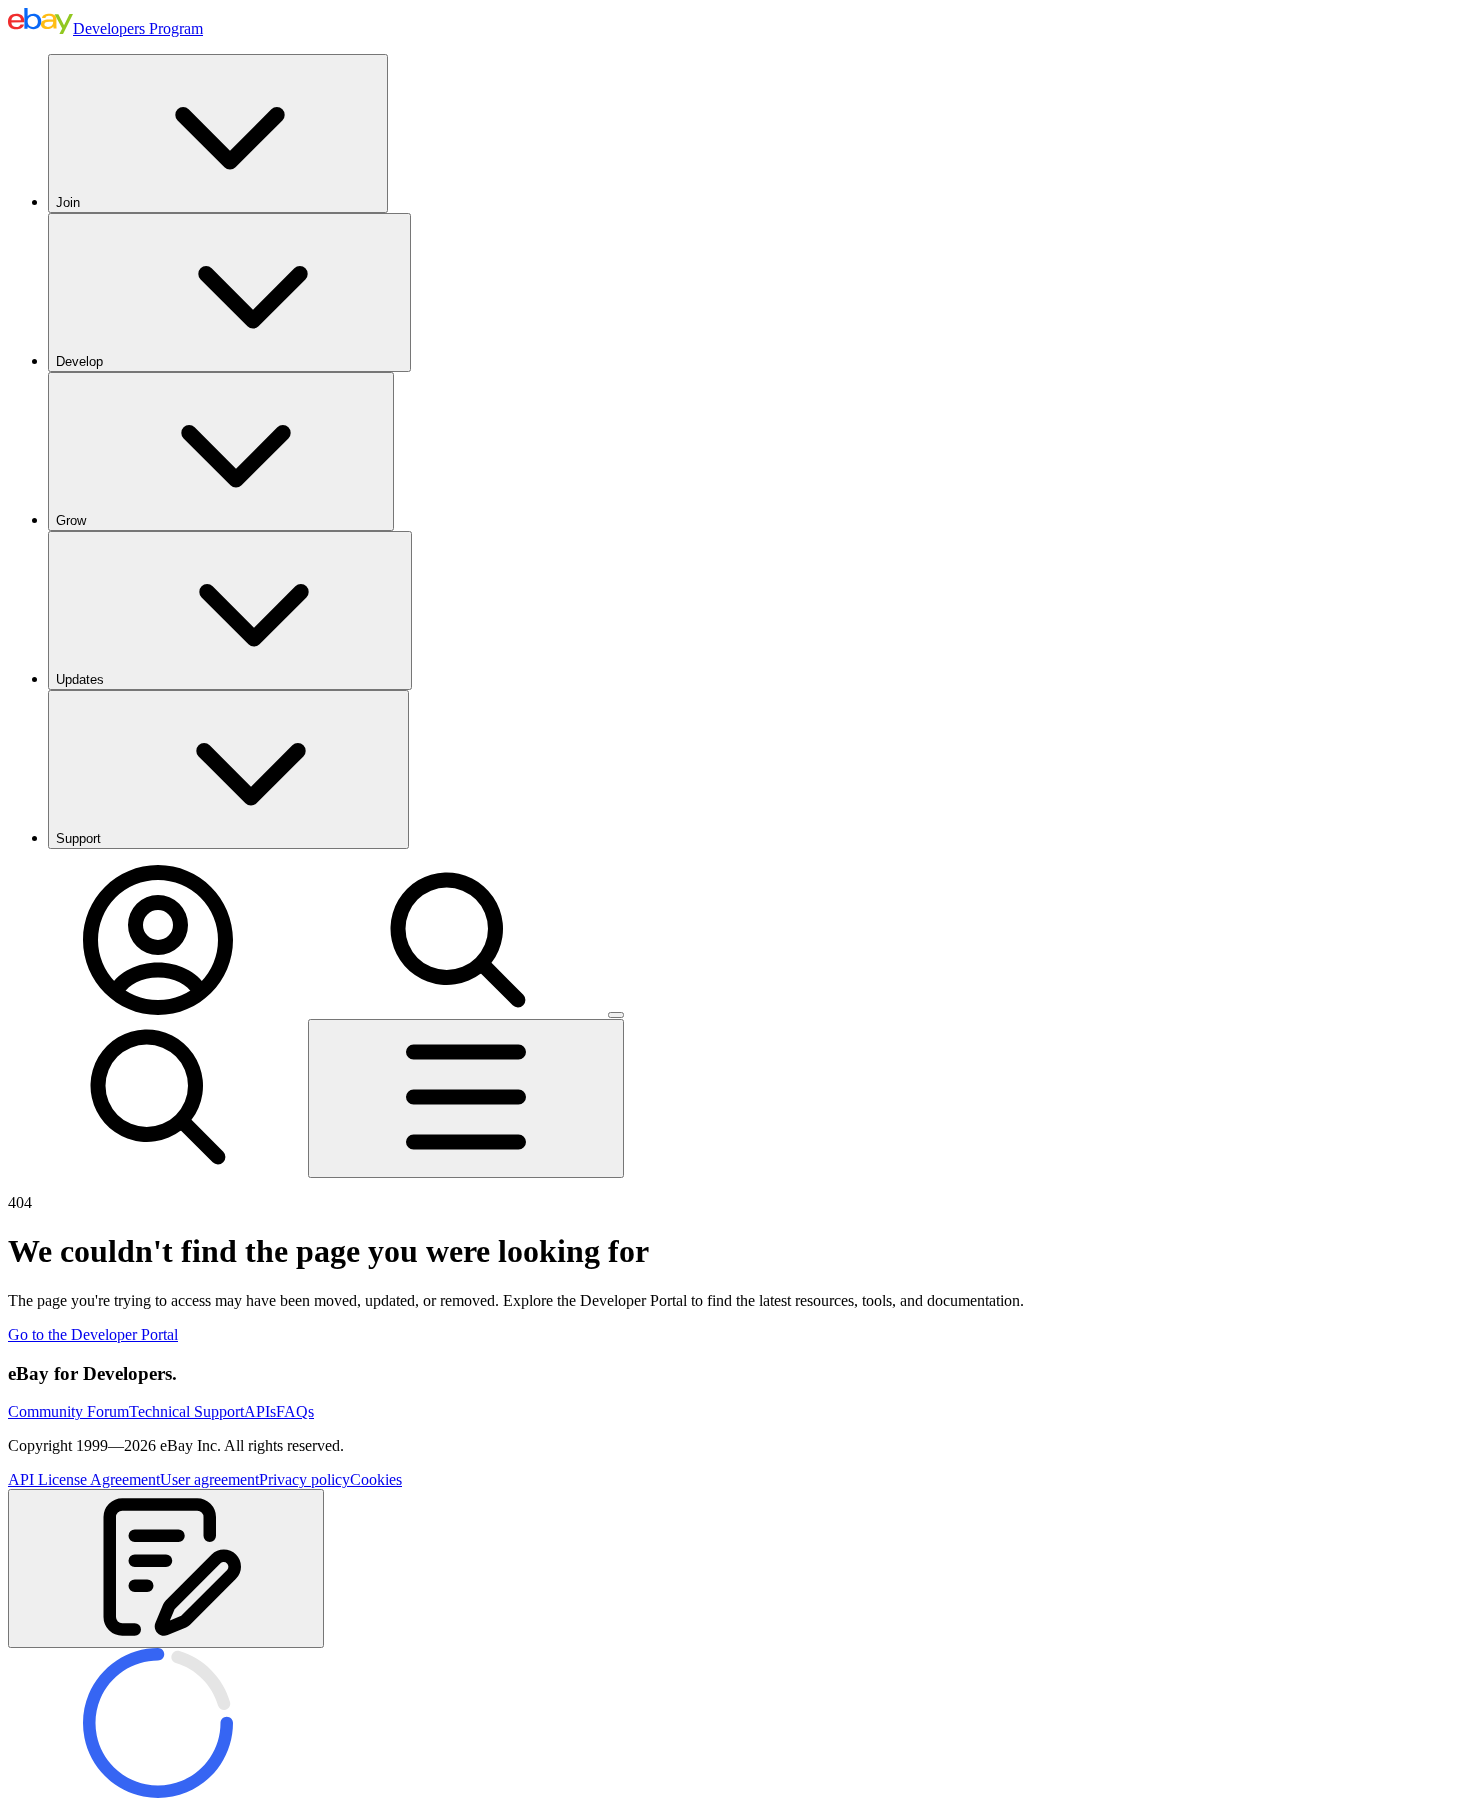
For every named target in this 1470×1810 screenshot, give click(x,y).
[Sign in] (158, 1009)
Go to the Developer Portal (93, 1334)
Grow (71, 520)
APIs (260, 1411)
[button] (166, 1568)
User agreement (209, 1479)
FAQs (295, 1411)
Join (68, 202)
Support (78, 838)
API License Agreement (84, 1479)
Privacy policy (304, 1479)
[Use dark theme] (616, 1015)
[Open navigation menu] (466, 1098)
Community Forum (68, 1411)
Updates (80, 679)
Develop (79, 361)
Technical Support (186, 1411)
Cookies (376, 1479)
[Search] (458, 1009)
